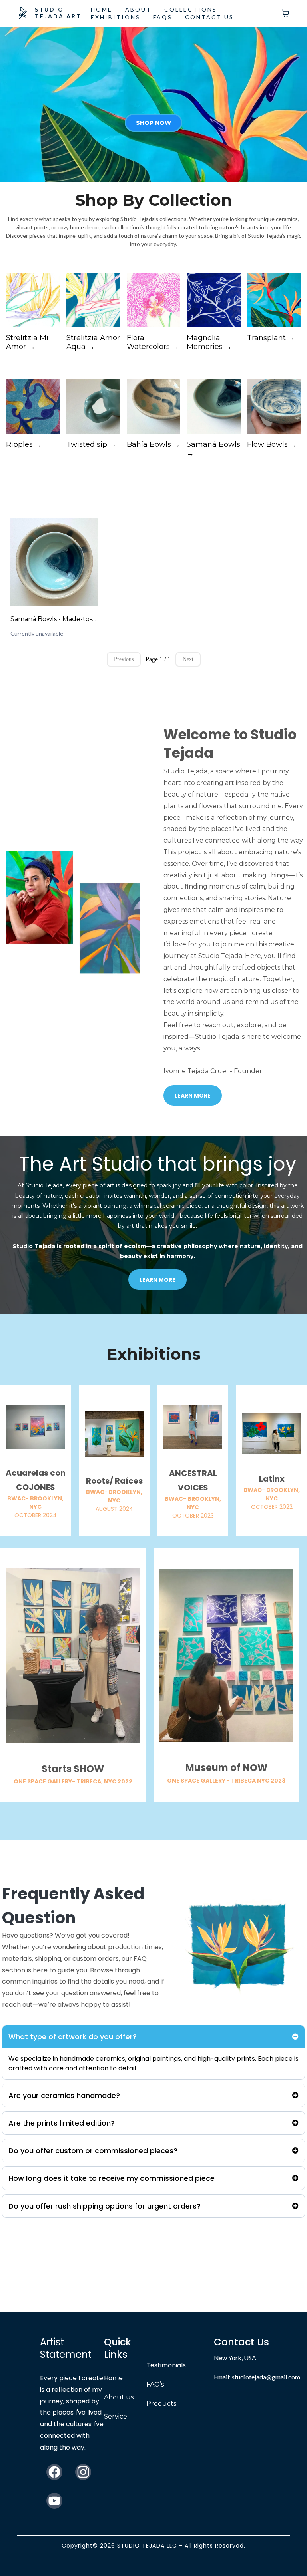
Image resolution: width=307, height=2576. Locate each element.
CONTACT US (209, 17)
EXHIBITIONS (116, 17)
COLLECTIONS (191, 9)
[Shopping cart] (285, 13)
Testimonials (166, 2365)
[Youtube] (54, 2501)
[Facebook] (54, 2472)
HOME (102, 9)
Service (116, 2416)
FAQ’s (155, 2384)
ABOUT (138, 9)
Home (113, 2378)
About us (119, 2397)
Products (161, 2404)
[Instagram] (83, 2472)
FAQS (163, 17)
